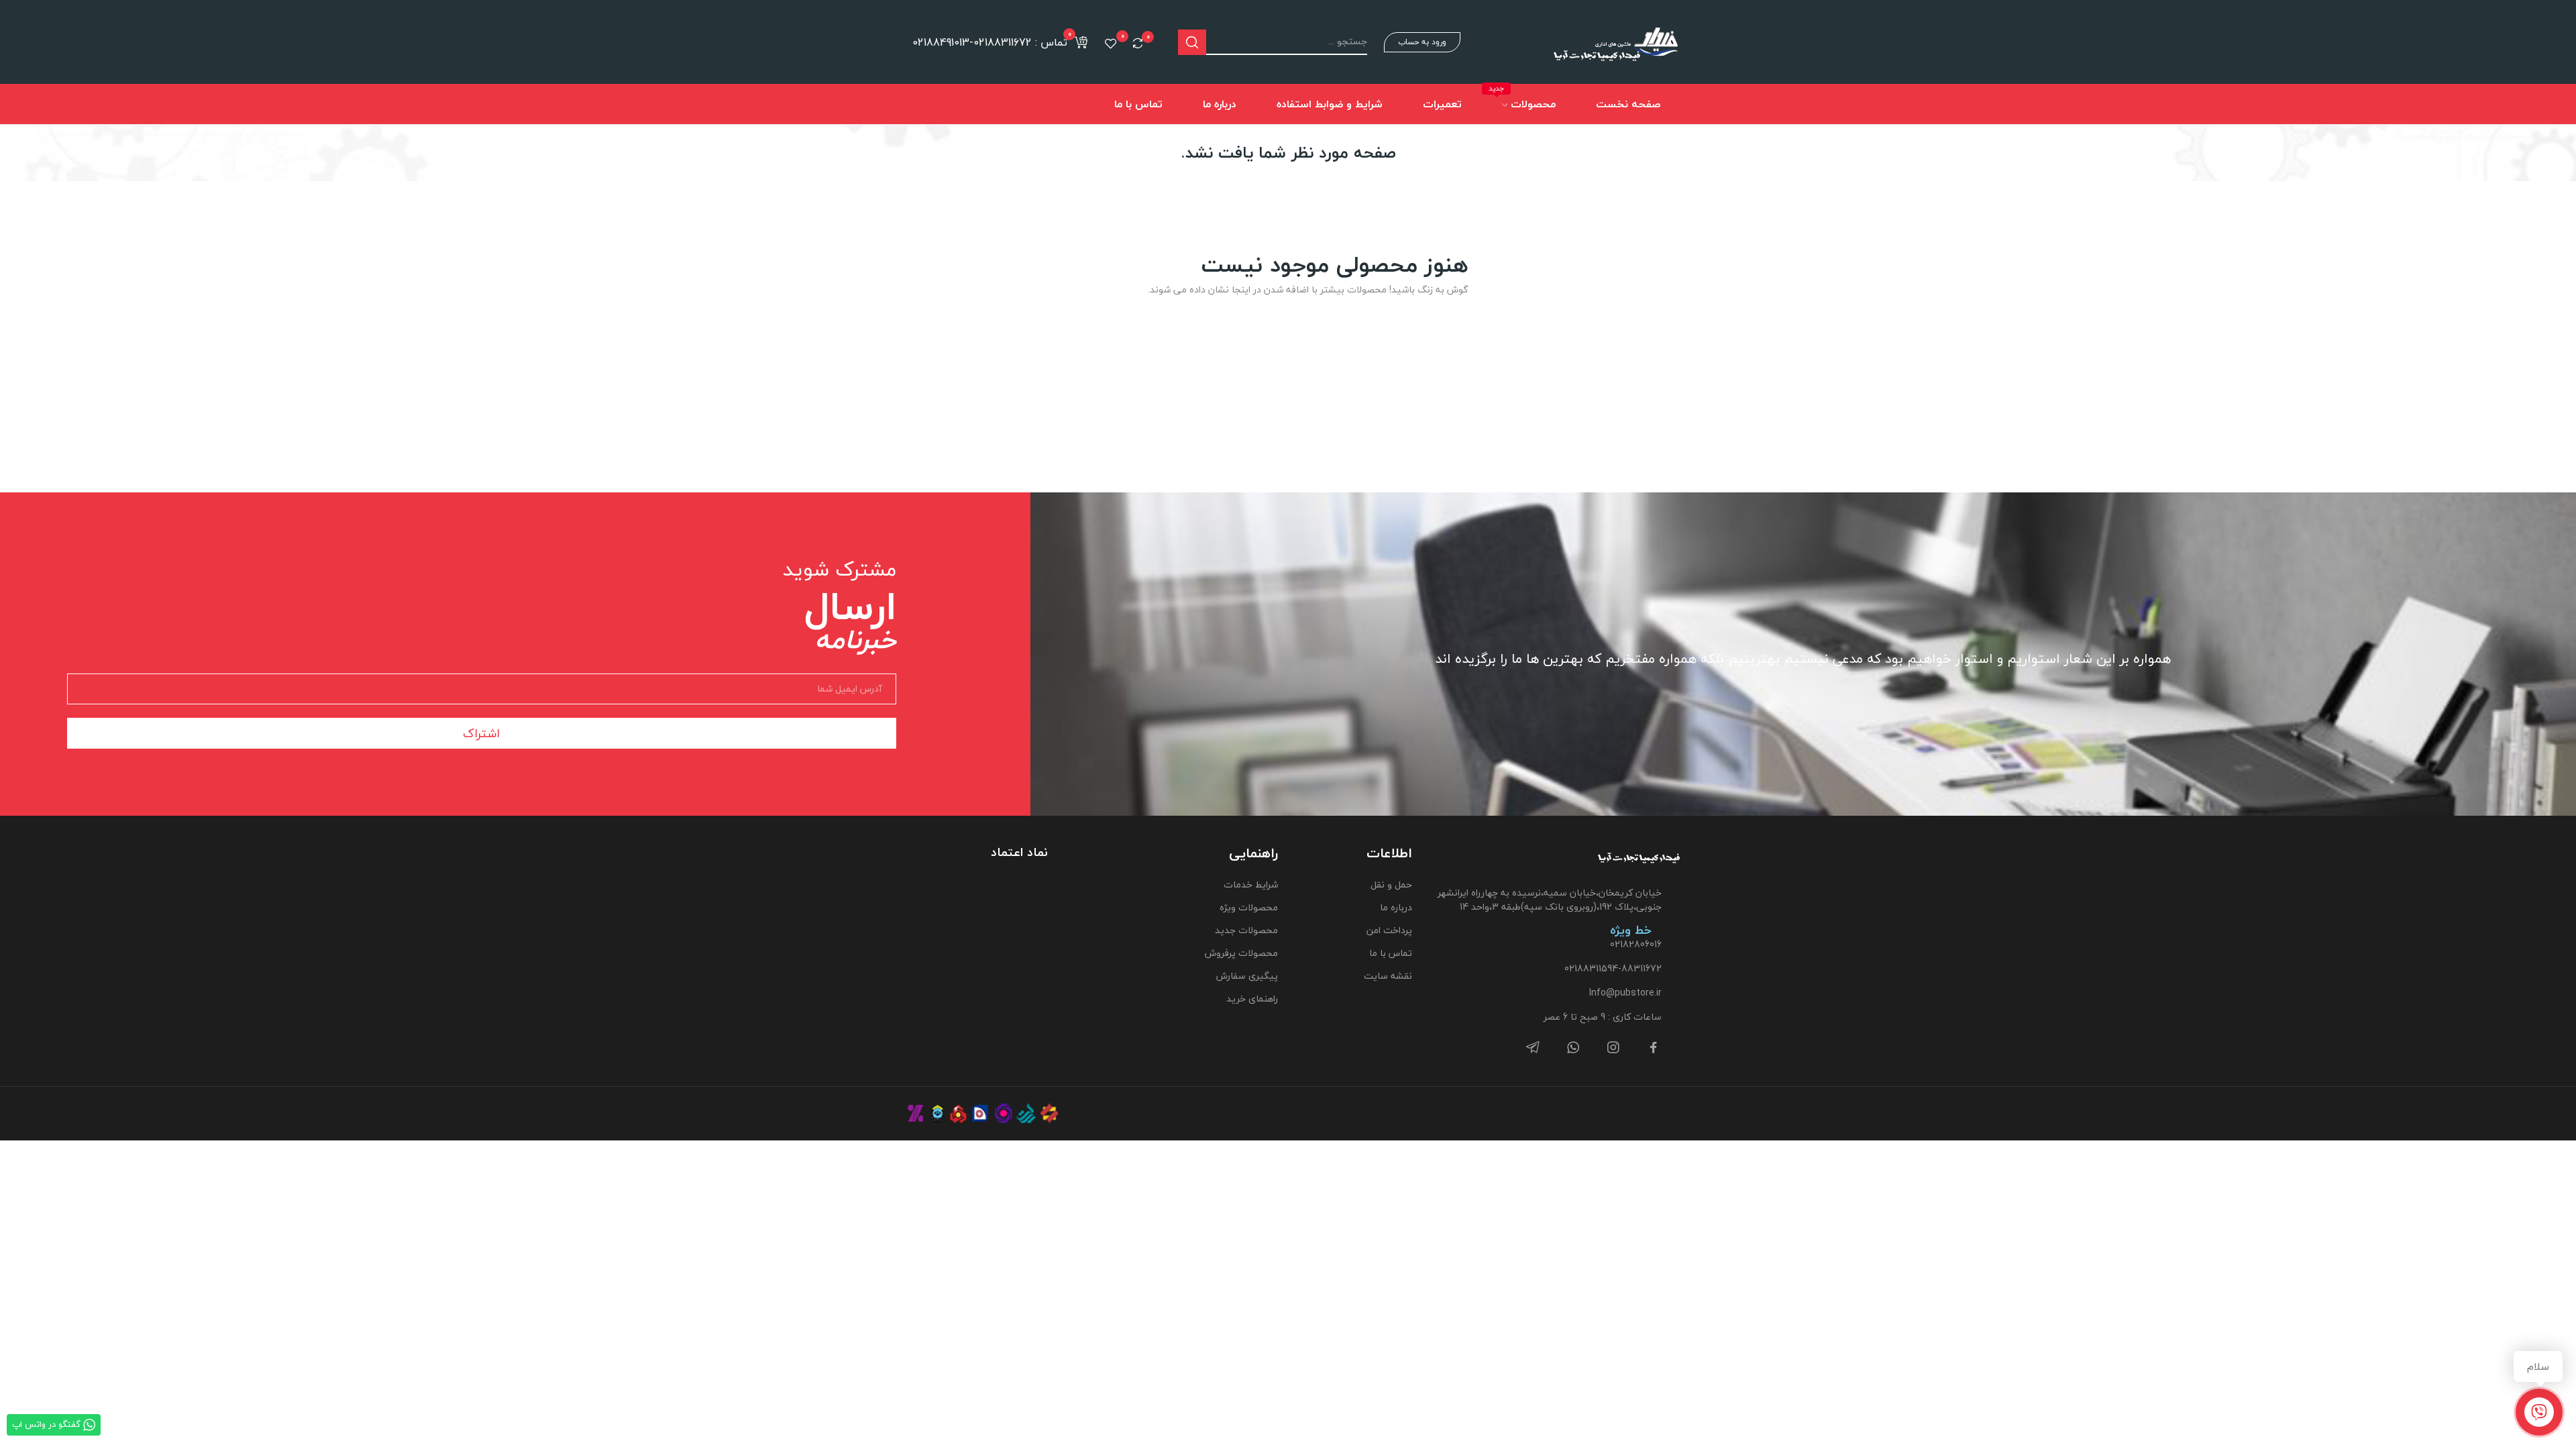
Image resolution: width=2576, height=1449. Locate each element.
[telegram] (1533, 1048)
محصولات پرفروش (1241, 953)
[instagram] (1613, 1048)
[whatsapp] (1573, 1048)
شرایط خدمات (1250, 884)
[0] (1138, 43)
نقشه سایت (1388, 976)
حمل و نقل (1391, 884)
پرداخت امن (1389, 930)
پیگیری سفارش (1247, 976)
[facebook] (1654, 1048)
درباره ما (1396, 907)
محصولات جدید (1246, 930)
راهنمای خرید (1252, 999)
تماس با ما (1391, 953)
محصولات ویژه (1248, 907)
